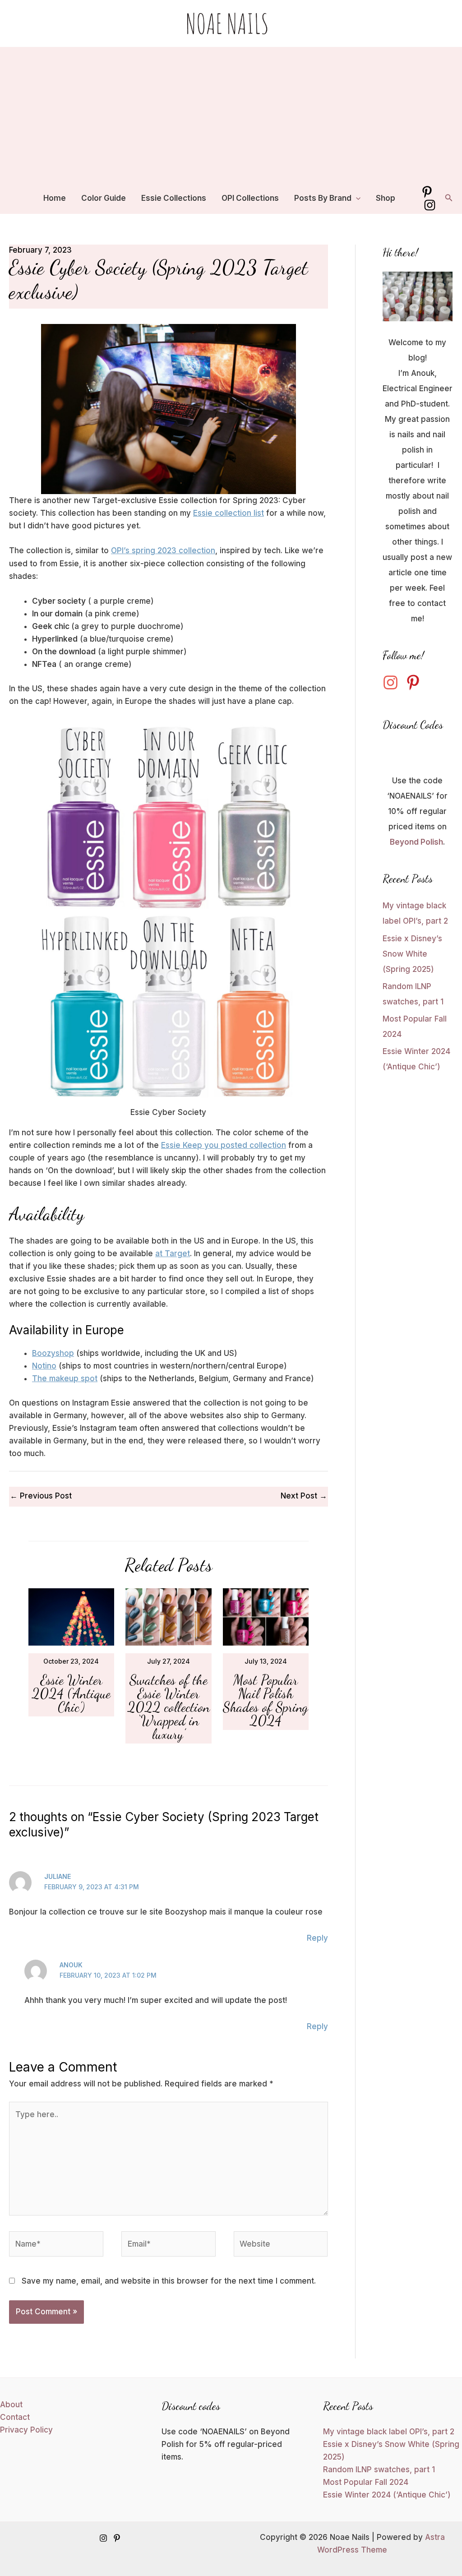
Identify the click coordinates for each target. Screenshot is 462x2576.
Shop (386, 198)
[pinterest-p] (416, 682)
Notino (44, 1366)
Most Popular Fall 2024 (366, 2482)
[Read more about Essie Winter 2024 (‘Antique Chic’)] (72, 1617)
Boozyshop (53, 1353)
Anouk (71, 1965)
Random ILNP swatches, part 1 (379, 2470)
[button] (356, 198)
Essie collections (174, 198)
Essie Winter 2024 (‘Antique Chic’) (71, 1693)
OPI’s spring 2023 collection (163, 550)
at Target (173, 1253)
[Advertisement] (231, 115)
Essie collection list (229, 513)
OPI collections (250, 198)
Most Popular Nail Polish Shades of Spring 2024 (266, 1700)
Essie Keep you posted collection (224, 1145)
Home (55, 198)
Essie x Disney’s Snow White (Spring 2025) (412, 954)
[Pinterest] (427, 192)
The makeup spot (65, 1378)
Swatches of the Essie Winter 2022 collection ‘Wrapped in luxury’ (169, 1707)
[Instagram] (430, 205)
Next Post (304, 1496)
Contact (15, 2417)
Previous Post (41, 1496)
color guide (104, 198)
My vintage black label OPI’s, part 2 (389, 2432)
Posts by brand (323, 198)
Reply (317, 1938)
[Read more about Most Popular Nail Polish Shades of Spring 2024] (266, 1617)
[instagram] (393, 682)
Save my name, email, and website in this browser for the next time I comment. (169, 2281)
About (11, 2405)
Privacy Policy (26, 2430)
